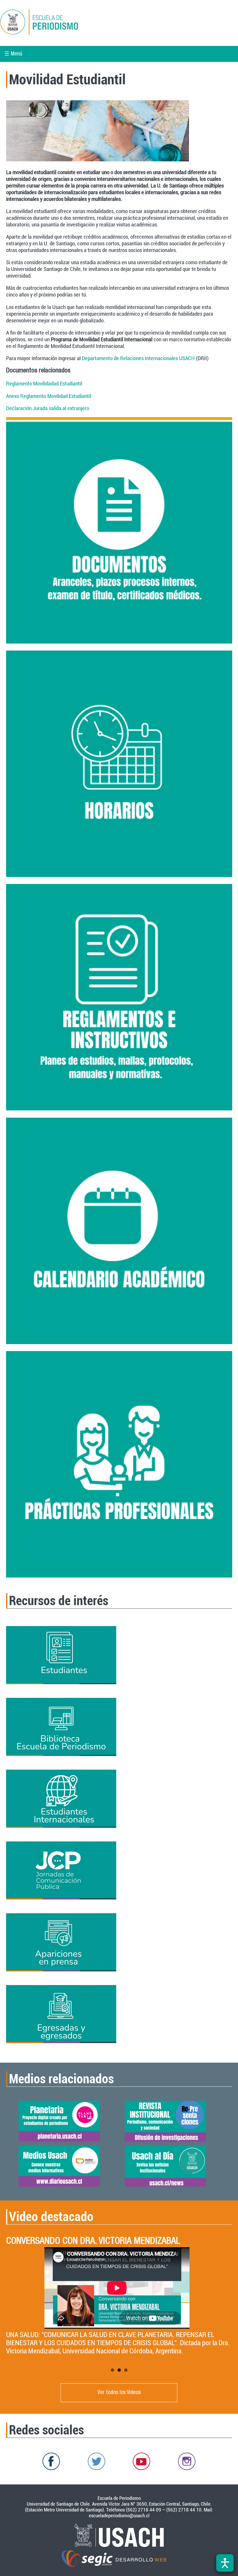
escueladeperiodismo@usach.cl (119, 2516)
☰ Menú (13, 54)
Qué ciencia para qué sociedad (60, 2242)
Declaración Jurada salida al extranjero (48, 408)
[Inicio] (59, 23)
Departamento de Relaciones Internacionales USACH (139, 358)
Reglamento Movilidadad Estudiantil (44, 384)
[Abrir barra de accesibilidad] (225, 2563)
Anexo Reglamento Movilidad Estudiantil (49, 396)
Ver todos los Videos (119, 2393)
